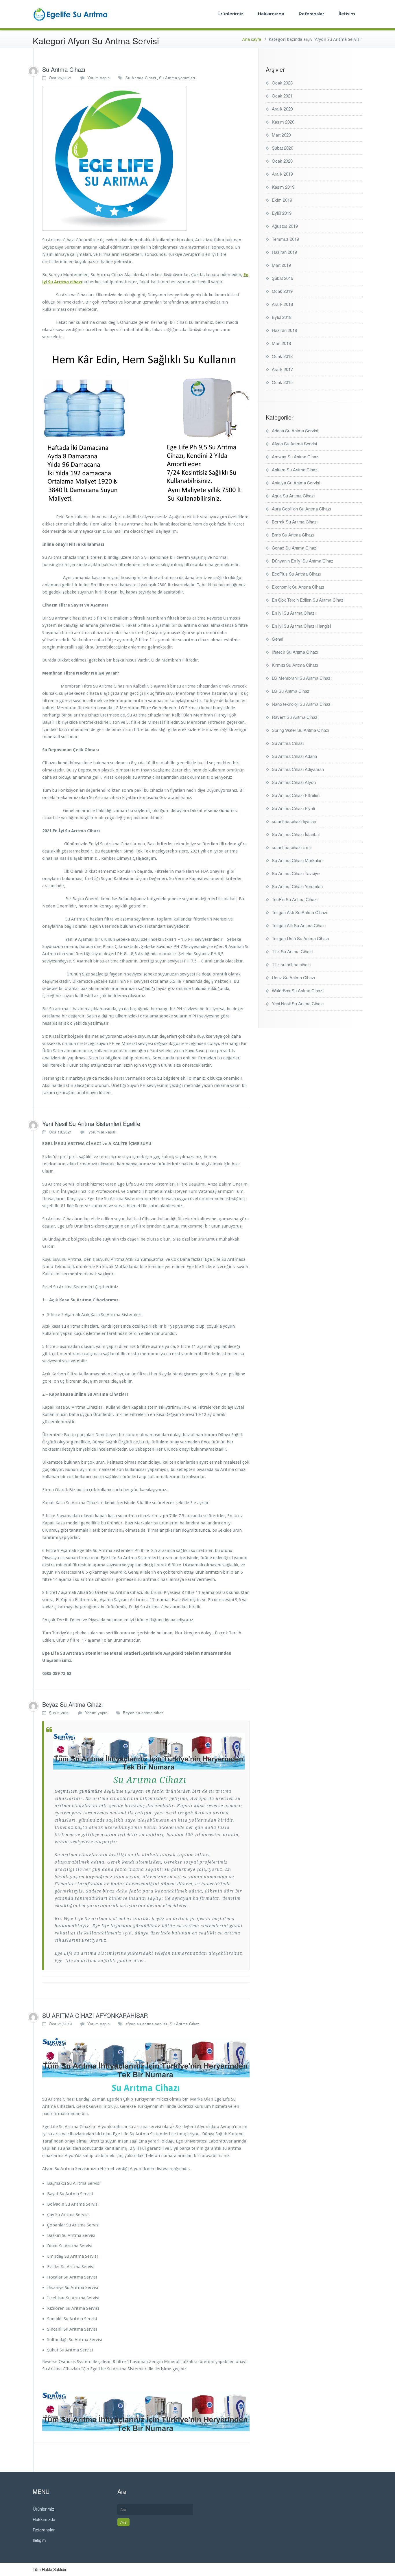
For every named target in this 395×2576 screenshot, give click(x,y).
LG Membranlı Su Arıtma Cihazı (302, 678)
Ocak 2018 (282, 356)
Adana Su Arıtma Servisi (295, 430)
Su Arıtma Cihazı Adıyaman (298, 769)
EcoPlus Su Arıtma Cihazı (296, 574)
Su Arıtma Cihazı (64, 69)
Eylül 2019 (282, 213)
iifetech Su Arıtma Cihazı (295, 652)
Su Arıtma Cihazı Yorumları (297, 886)
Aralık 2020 (282, 109)
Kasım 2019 (283, 187)
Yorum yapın (99, 78)
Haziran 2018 (284, 330)
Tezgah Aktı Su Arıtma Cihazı (299, 912)
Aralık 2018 (282, 304)
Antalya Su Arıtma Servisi (296, 483)
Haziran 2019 (284, 252)
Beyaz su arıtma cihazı (144, 1713)
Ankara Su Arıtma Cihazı (295, 470)
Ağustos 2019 (285, 226)
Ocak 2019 (282, 291)
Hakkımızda (271, 14)
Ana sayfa (252, 39)
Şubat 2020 (283, 148)
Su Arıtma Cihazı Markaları (297, 860)
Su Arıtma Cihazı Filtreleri (296, 795)
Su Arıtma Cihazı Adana (294, 756)
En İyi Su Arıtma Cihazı (294, 613)
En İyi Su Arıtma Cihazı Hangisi (301, 626)
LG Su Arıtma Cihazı (291, 691)
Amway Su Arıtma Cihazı (296, 456)
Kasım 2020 (283, 122)
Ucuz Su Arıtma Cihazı (293, 977)
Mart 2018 (281, 343)
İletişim (347, 14)
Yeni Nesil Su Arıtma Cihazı (298, 1003)
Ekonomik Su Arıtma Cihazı (298, 587)
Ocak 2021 (282, 96)
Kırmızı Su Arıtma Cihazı (295, 665)
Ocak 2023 (282, 83)
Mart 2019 (281, 265)
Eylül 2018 (282, 317)
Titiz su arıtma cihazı (291, 964)
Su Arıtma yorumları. (178, 78)
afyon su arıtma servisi (146, 2024)
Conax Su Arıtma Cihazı (295, 548)
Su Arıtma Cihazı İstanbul (296, 834)
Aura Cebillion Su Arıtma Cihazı (301, 509)
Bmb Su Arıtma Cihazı (293, 535)
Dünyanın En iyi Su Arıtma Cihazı (303, 561)
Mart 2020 (281, 135)
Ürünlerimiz (230, 14)
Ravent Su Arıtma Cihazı (295, 717)
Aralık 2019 (282, 174)
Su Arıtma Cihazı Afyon (294, 782)
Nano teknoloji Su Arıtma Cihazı (302, 704)
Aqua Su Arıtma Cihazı (293, 496)
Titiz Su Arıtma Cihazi (292, 951)
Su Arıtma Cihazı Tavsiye (296, 873)
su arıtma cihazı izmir (292, 847)
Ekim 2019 (282, 200)
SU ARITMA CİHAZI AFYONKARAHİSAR (95, 2015)
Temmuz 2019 (285, 239)
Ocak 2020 (282, 161)
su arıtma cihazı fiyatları (294, 821)
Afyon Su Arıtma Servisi (294, 443)
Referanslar (311, 14)
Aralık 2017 (282, 369)
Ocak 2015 (282, 382)
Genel (277, 639)
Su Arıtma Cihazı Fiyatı (293, 808)
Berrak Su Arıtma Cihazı (295, 522)
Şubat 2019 (283, 278)
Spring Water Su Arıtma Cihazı (300, 730)
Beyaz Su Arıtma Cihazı (72, 1704)
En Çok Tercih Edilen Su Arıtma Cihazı (308, 600)
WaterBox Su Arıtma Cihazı (298, 990)
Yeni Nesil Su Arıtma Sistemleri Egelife (91, 1123)
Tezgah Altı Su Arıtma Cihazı (299, 925)
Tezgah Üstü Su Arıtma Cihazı (300, 938)
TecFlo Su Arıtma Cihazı (295, 899)
